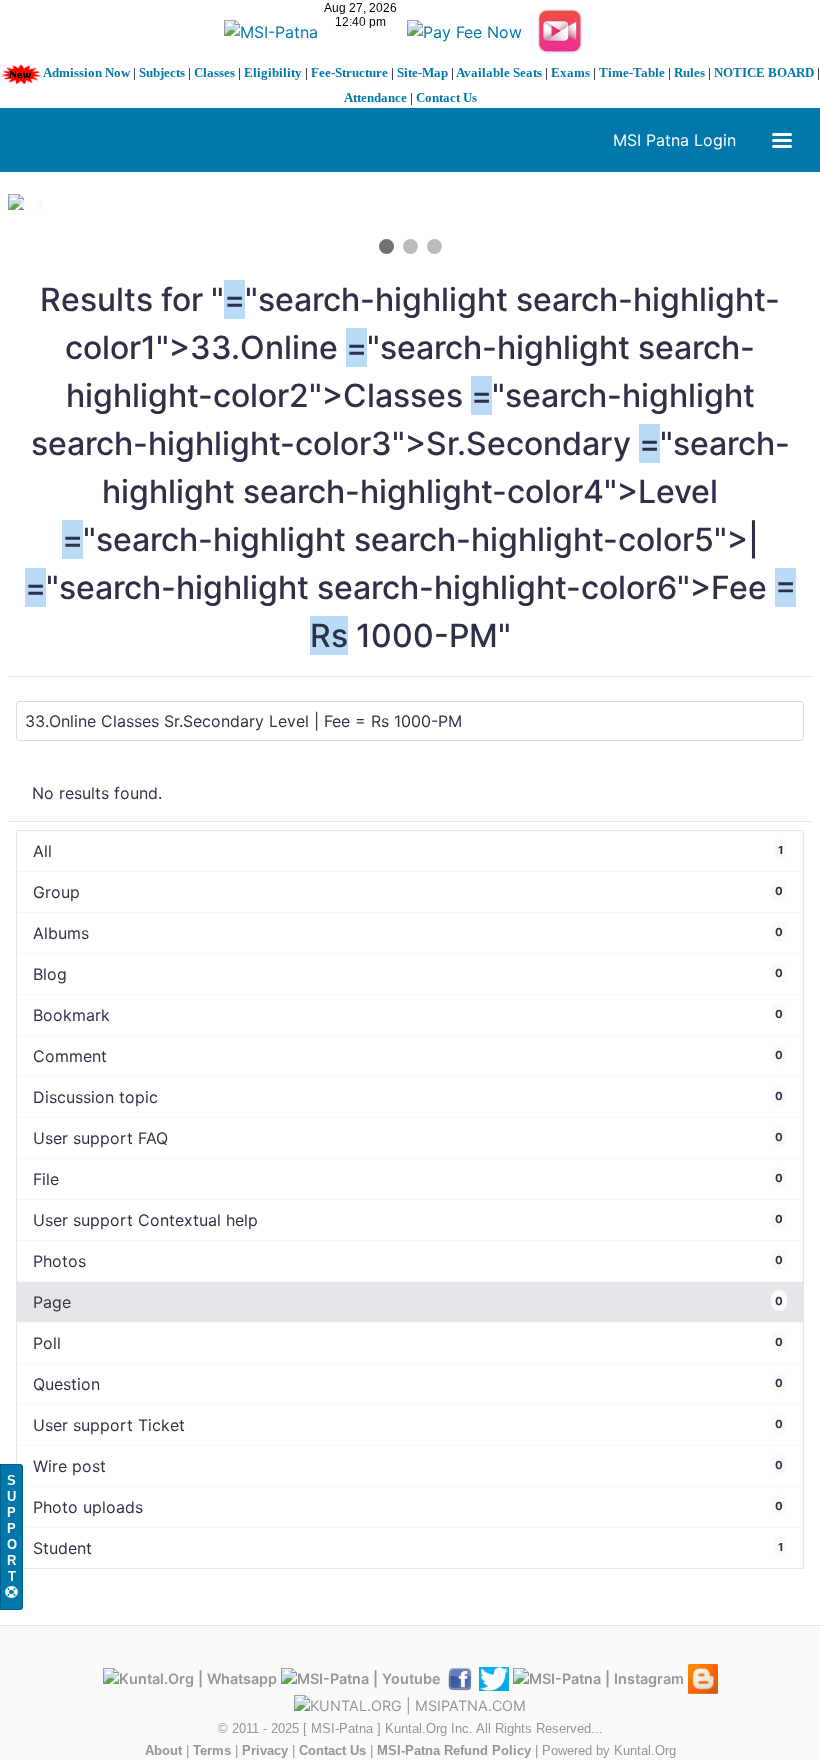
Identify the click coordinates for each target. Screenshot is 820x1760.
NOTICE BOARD (764, 72)
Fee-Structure (349, 72)
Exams (570, 72)
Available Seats (499, 72)
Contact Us (446, 97)
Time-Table (632, 72)
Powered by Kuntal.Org (609, 1750)
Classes (214, 72)
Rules (689, 72)
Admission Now (86, 72)
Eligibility (273, 72)
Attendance (375, 97)
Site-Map (422, 72)
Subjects (162, 72)
